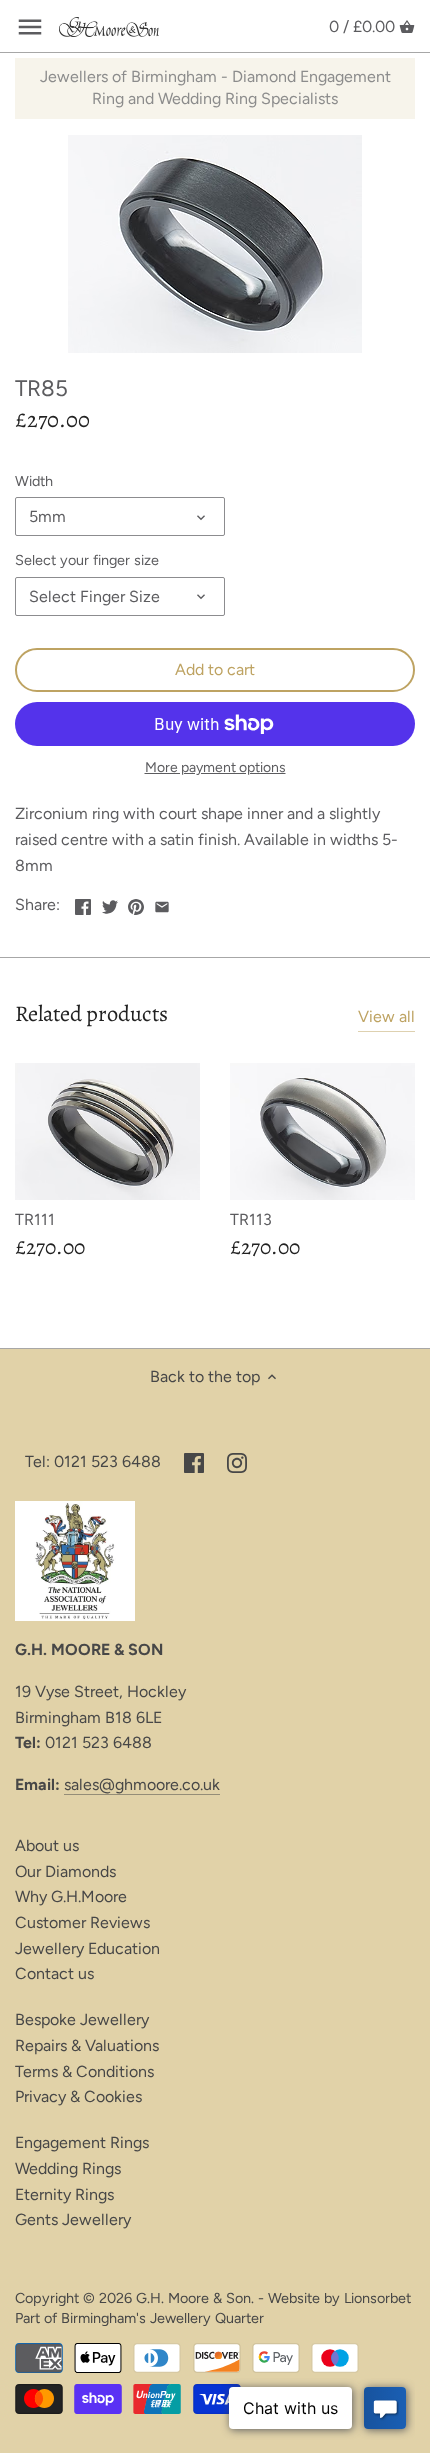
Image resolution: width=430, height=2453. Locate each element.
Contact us (54, 1973)
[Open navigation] (30, 27)
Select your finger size (87, 560)
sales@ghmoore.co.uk (142, 1784)
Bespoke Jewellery (82, 2019)
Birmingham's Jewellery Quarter (162, 2318)
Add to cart (215, 669)
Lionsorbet (377, 2298)
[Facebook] (194, 1462)
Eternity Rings (64, 2194)
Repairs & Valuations (87, 2045)
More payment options (215, 767)
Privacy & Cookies (78, 2096)
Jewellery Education (87, 1948)
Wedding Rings (68, 2168)
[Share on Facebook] (83, 902)
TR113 (251, 1219)
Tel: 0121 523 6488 (93, 1461)
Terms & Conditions (84, 2071)
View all (386, 1016)
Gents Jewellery (73, 2219)
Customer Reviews (82, 1922)
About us (47, 1845)
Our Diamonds (65, 1871)
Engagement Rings (82, 2142)
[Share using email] (162, 902)
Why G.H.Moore (71, 1896)
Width (34, 481)
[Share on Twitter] (110, 902)
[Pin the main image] (136, 902)
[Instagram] (237, 1462)
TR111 (35, 1219)
